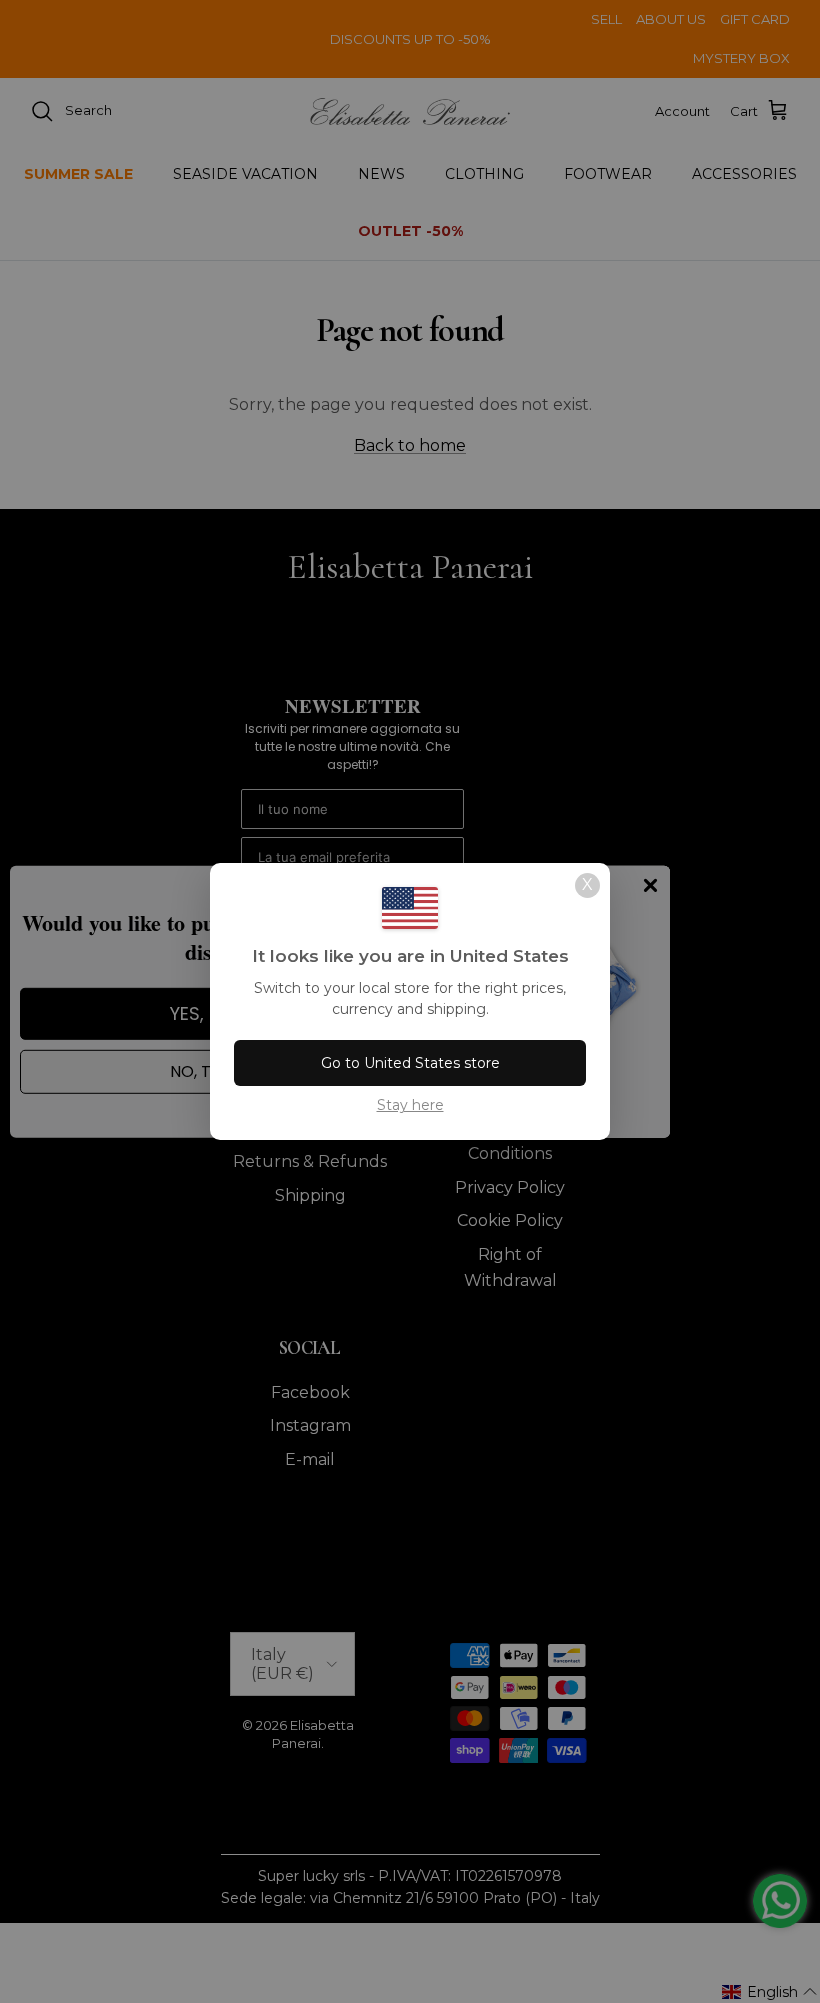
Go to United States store (410, 1063)
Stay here (410, 1105)
